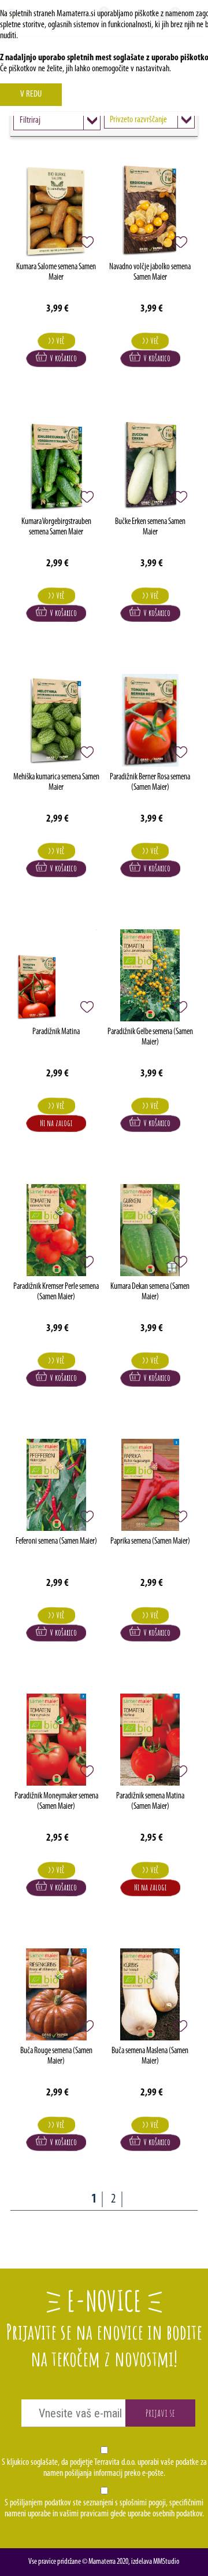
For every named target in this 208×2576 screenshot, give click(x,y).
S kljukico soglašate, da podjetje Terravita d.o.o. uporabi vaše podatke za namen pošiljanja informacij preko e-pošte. (104, 2468)
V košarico (62, 358)
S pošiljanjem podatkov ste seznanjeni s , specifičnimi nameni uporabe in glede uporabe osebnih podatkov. (104, 2509)
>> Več (56, 341)
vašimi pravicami (84, 2514)
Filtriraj (30, 120)
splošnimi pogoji (143, 2503)
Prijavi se (160, 2413)
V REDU (31, 94)
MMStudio (166, 2562)
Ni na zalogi (56, 1123)
